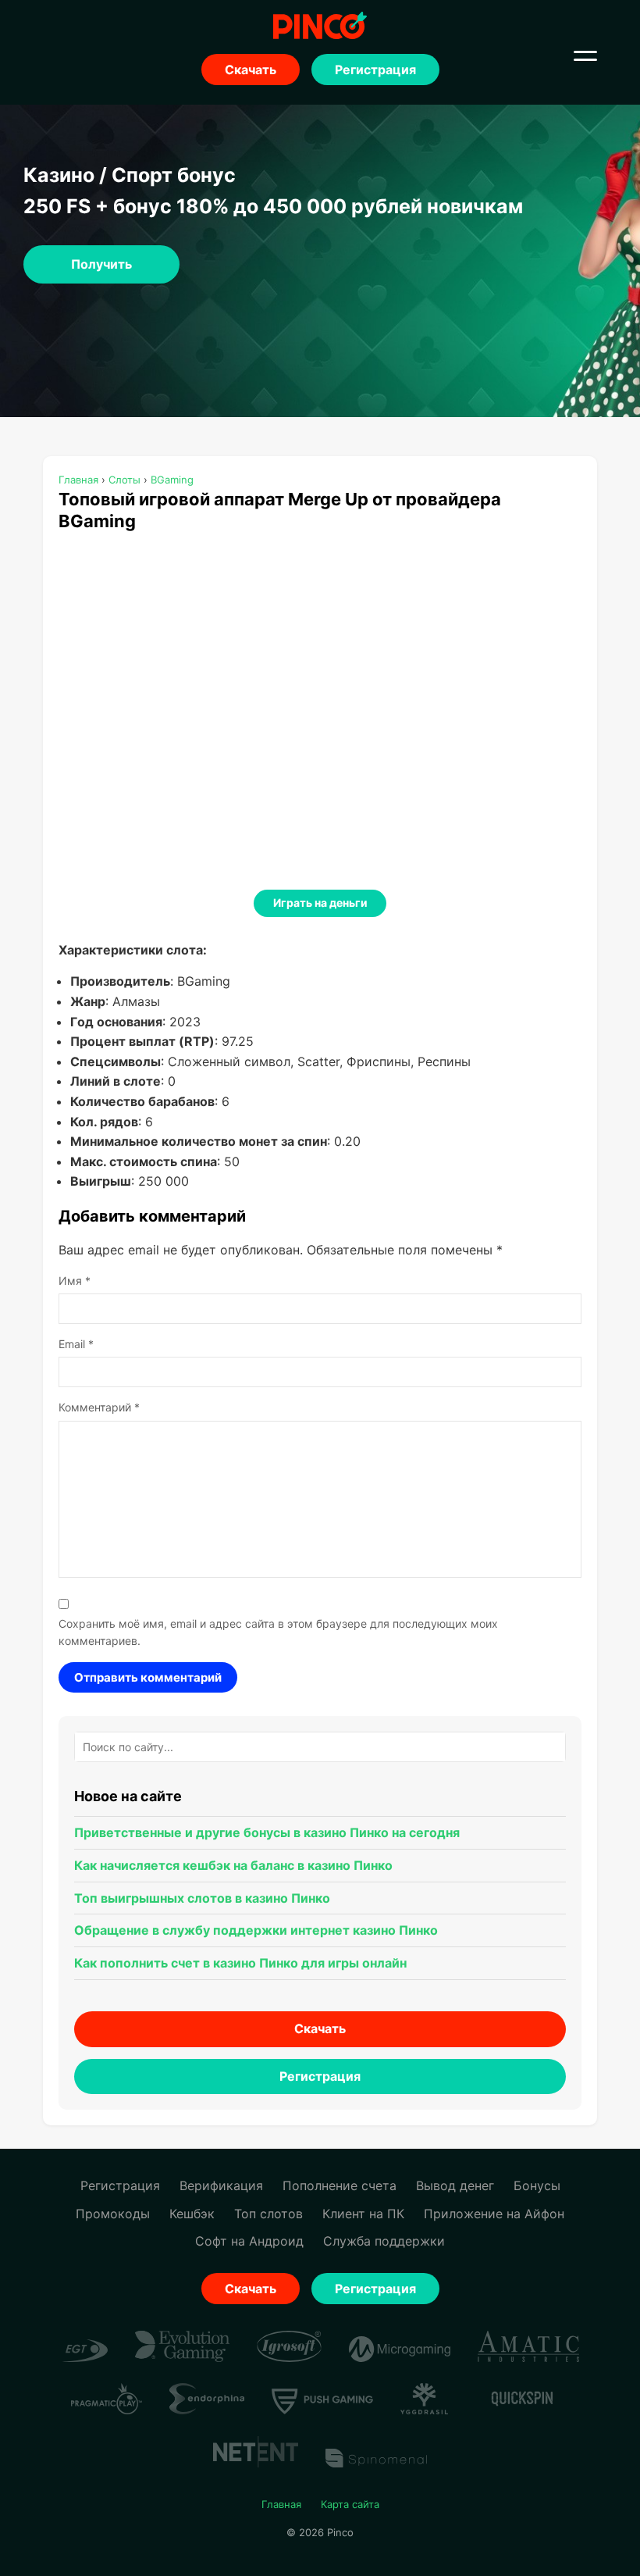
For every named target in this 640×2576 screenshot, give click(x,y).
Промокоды (113, 2214)
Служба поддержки (384, 2241)
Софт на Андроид (249, 2241)
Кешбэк (192, 2214)
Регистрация (375, 70)
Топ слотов (268, 2214)
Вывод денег (455, 2185)
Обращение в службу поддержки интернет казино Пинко (256, 1930)
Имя (75, 1281)
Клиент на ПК (363, 2214)
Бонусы (537, 2185)
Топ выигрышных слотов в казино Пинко (202, 1898)
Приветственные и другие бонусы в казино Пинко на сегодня (267, 1832)
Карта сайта (350, 2504)
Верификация (221, 2185)
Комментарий (99, 1407)
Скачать (251, 70)
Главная (281, 2504)
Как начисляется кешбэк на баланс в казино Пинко (233, 1865)
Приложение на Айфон (494, 2214)
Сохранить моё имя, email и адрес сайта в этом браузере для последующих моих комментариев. (278, 1632)
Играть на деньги (320, 903)
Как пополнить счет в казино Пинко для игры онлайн (240, 1963)
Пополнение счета (340, 2185)
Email (76, 1344)
